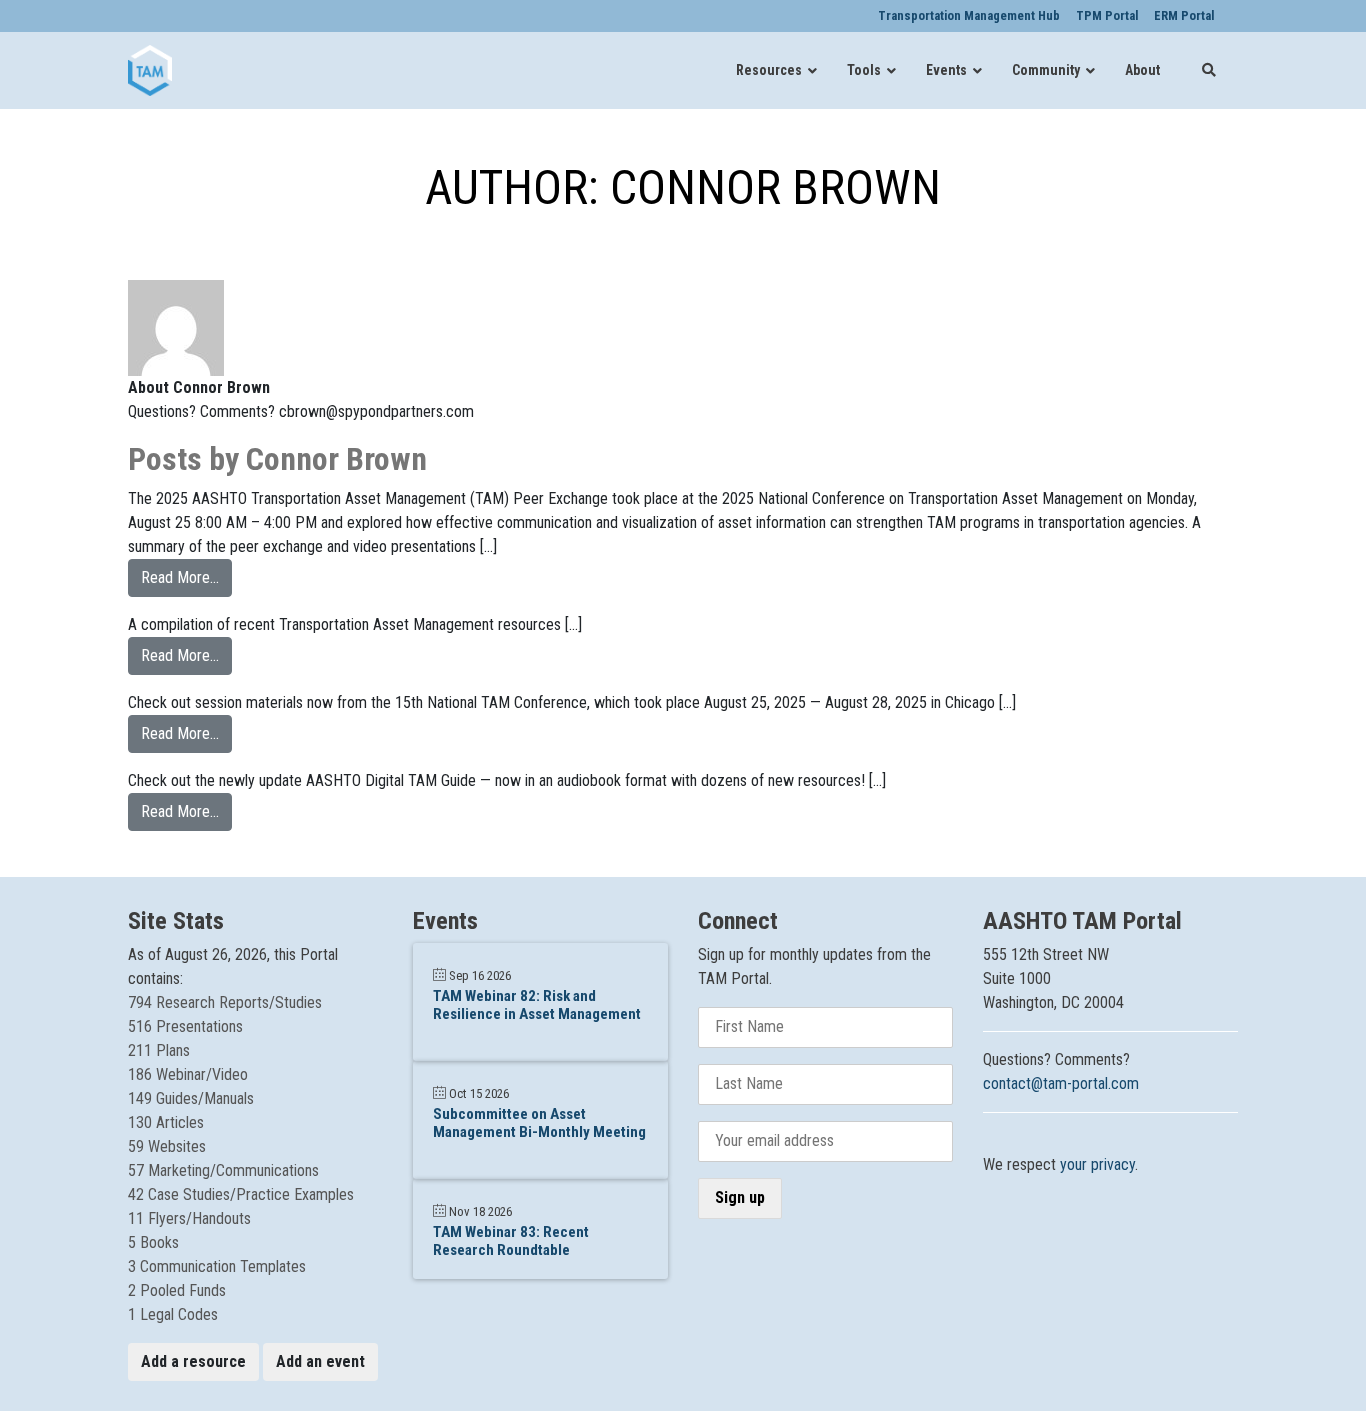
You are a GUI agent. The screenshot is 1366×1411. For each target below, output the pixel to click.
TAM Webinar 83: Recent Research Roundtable (511, 1241)
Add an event (320, 1361)
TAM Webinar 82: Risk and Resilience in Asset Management (537, 1005)
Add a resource (193, 1361)
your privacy (1097, 1164)
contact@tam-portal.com (1061, 1083)
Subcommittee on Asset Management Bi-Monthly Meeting (539, 1123)
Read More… (186, 577)
